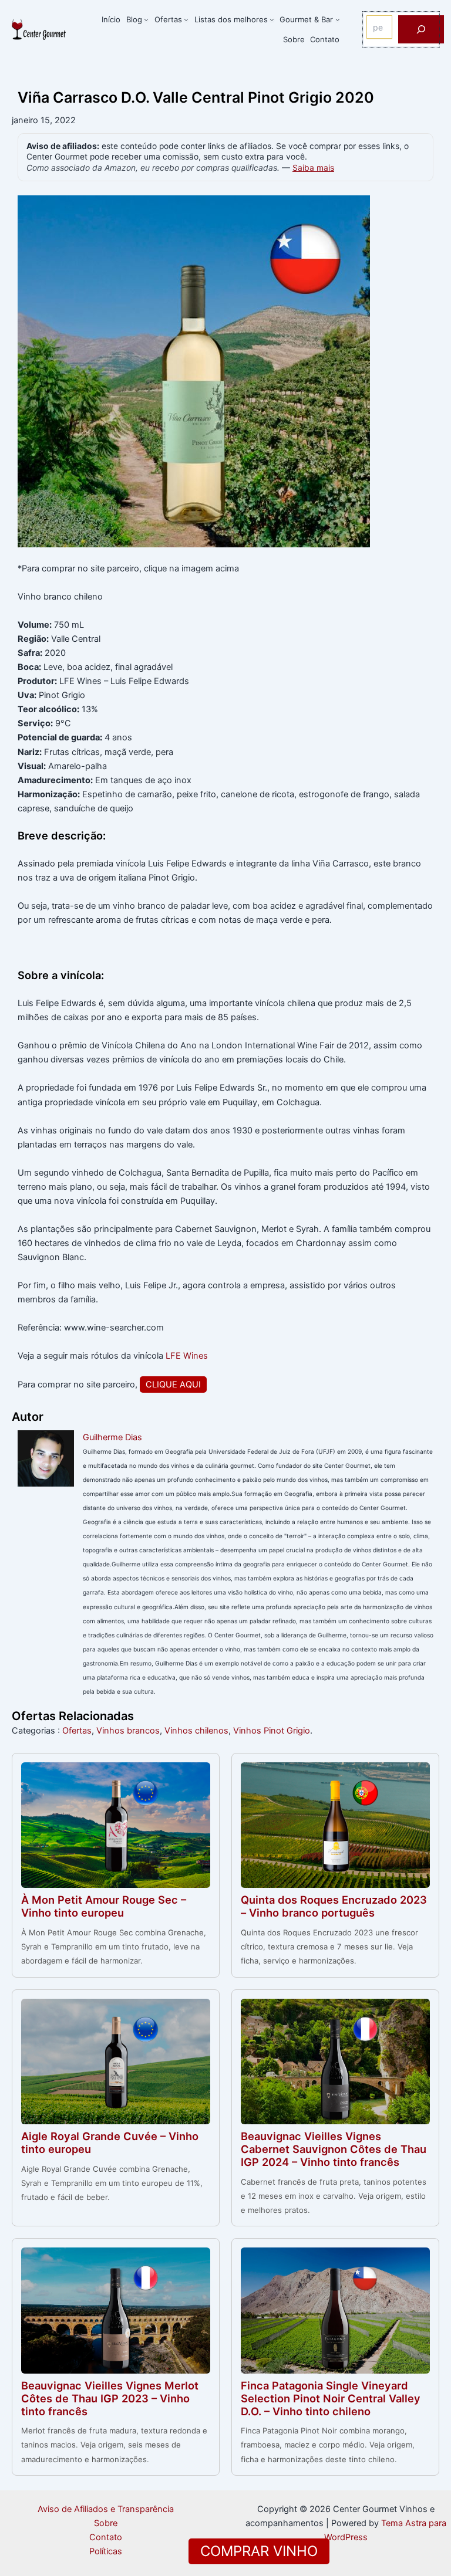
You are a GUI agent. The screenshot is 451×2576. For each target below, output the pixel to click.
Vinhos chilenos (196, 1731)
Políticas (106, 2551)
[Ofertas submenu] (186, 19)
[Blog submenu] (146, 19)
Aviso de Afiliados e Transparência (106, 2509)
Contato (106, 2537)
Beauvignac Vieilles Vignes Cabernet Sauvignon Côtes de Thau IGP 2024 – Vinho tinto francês (334, 2149)
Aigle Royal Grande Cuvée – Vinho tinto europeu (110, 2142)
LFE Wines (187, 1356)
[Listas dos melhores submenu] (272, 19)
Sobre (106, 2523)
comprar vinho (259, 2551)
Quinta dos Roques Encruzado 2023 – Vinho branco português (334, 1906)
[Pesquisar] (421, 29)
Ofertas (77, 1731)
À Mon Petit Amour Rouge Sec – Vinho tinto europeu (104, 1906)
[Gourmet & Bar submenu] (338, 19)
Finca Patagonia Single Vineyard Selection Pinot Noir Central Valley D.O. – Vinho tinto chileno (331, 2398)
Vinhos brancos (128, 1731)
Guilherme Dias (112, 1437)
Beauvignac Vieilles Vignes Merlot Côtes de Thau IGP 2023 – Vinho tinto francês (110, 2398)
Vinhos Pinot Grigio (272, 1731)
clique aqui (173, 1385)
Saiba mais (313, 168)
